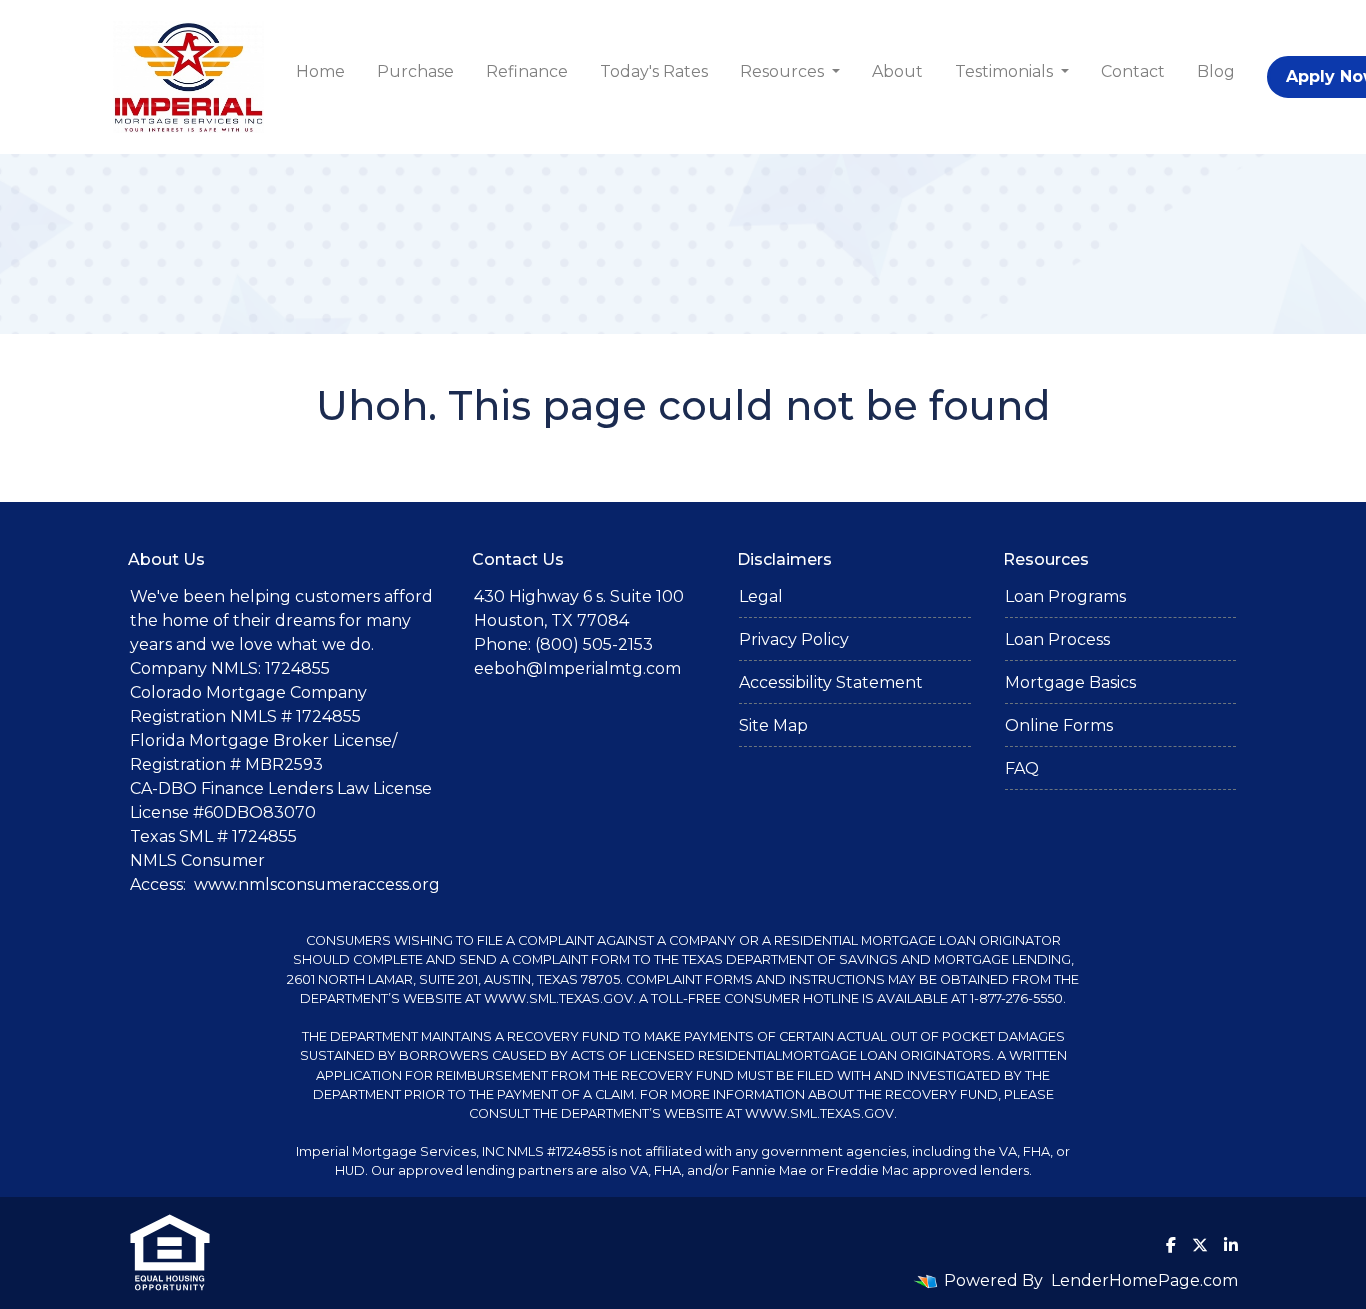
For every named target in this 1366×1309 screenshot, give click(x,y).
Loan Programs (1065, 596)
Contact (1133, 71)
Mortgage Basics (1070, 682)
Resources (784, 71)
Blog (1216, 71)
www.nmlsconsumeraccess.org (317, 884)
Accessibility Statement (831, 682)
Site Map (773, 725)
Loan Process (1057, 639)
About (897, 71)
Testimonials (1006, 71)
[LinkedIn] (1231, 1245)
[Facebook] (1171, 1245)
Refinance (527, 71)
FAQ (1022, 768)
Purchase (415, 71)
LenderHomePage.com (1144, 1280)
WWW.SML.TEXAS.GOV (558, 998)
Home (320, 71)
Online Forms (1059, 725)
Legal (761, 596)
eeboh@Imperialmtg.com (577, 668)
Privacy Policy (794, 639)
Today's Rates (654, 71)
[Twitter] (1200, 1245)
